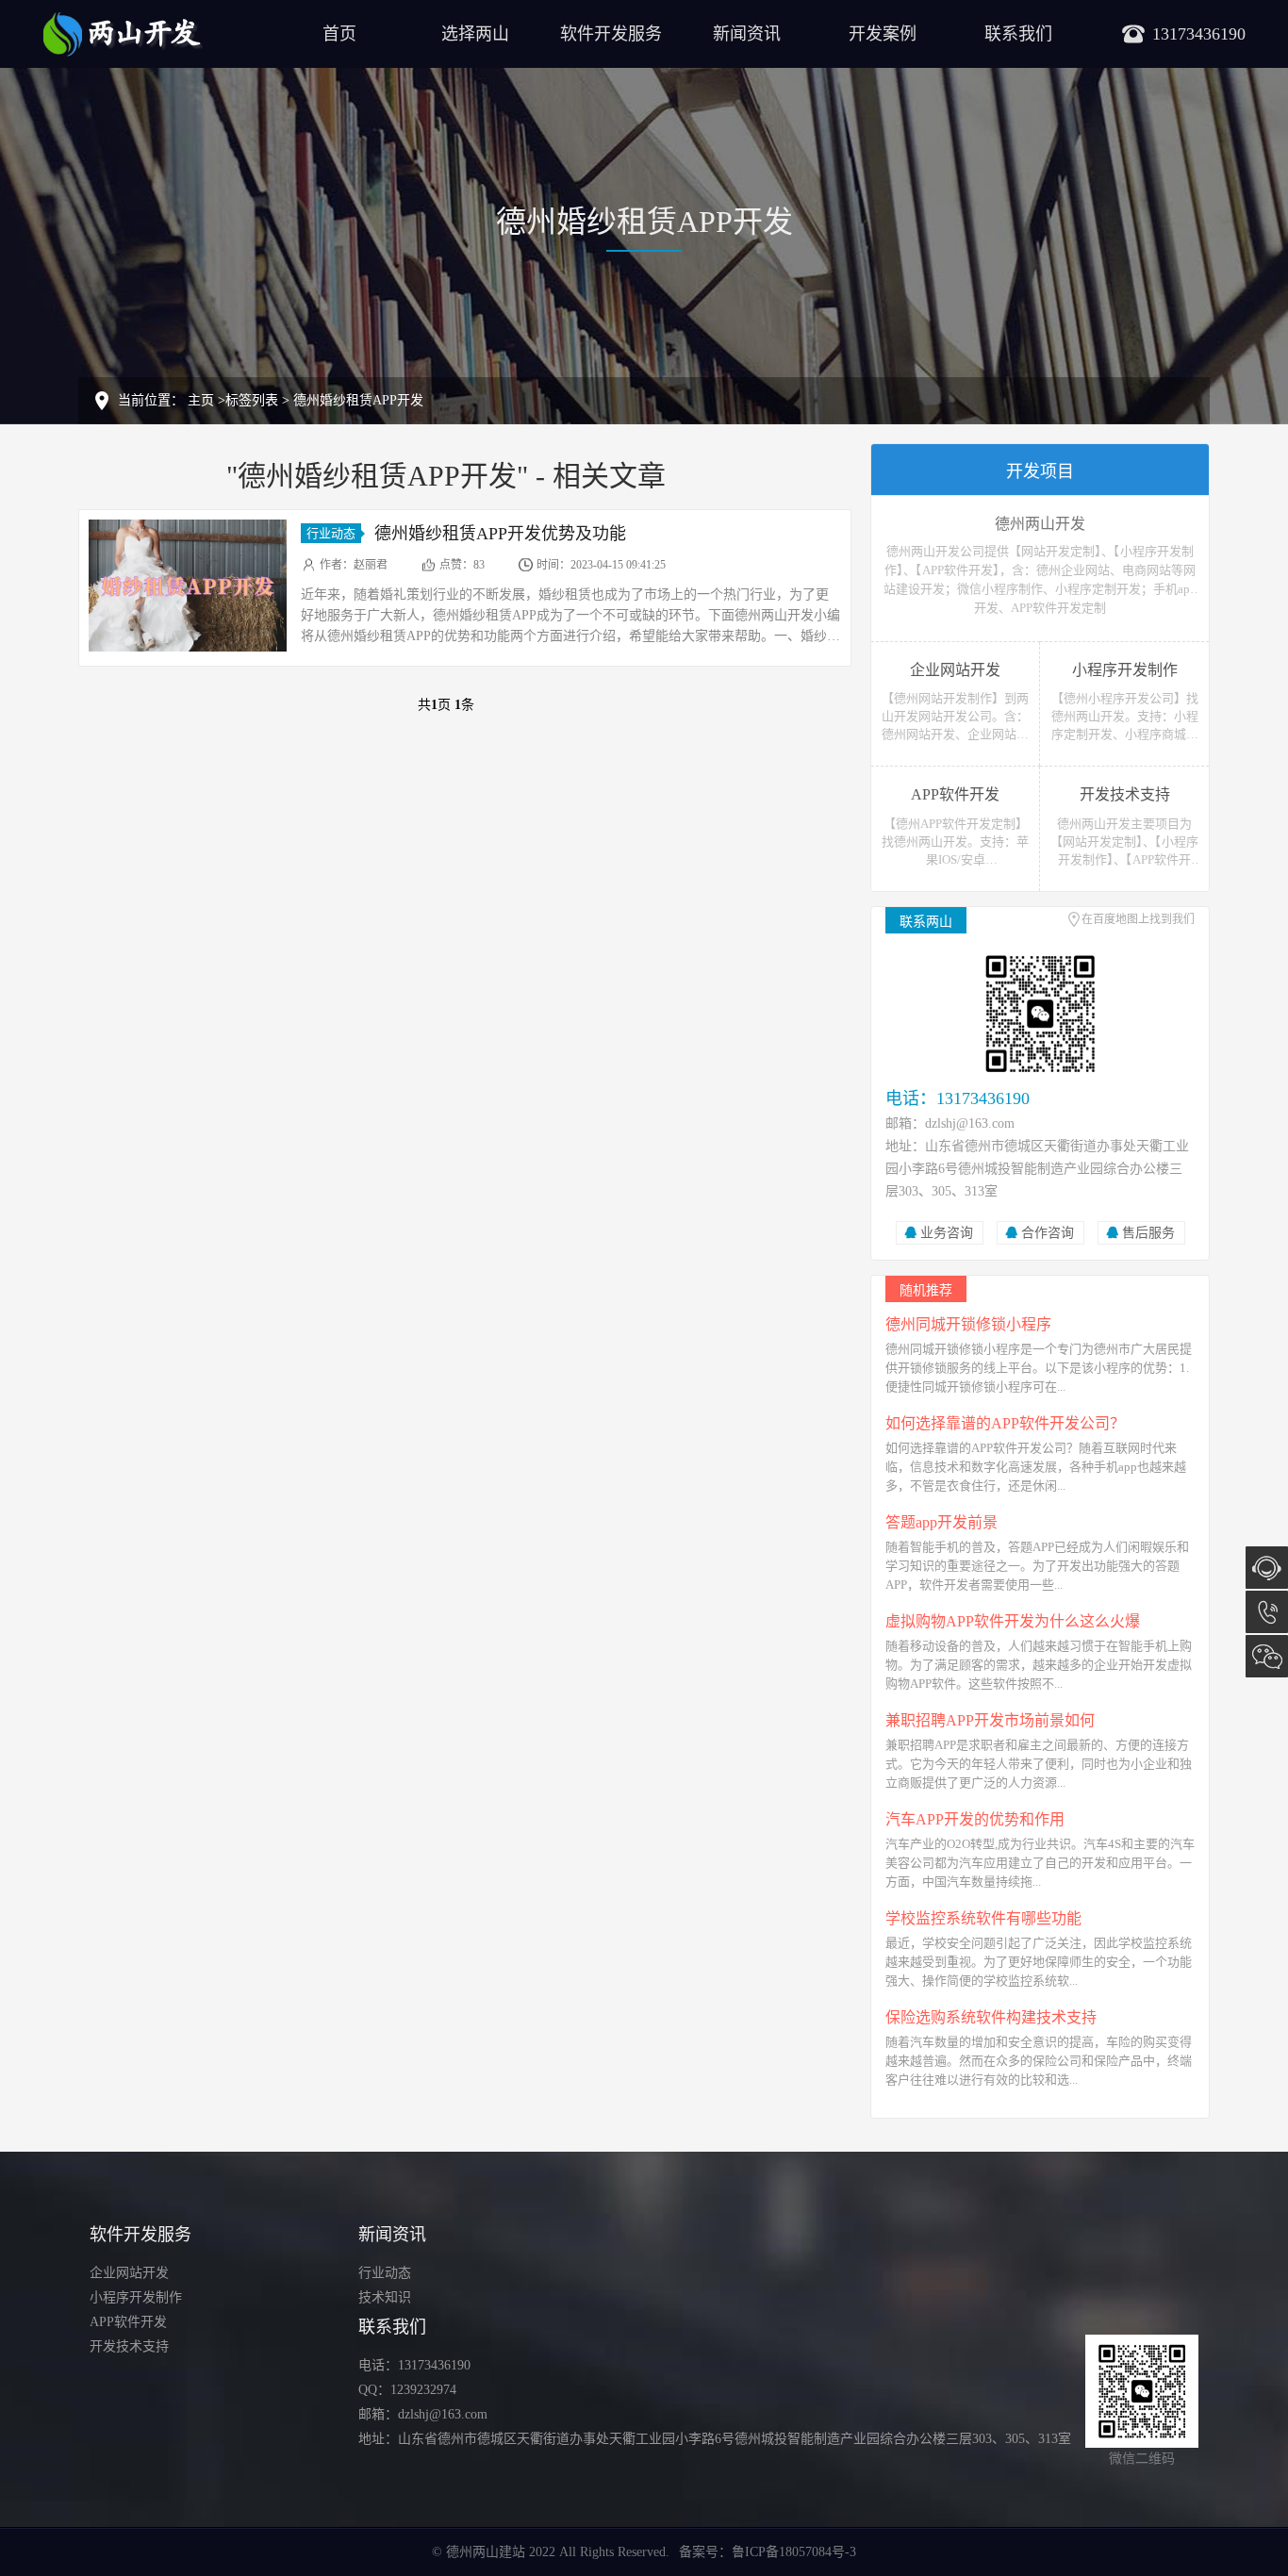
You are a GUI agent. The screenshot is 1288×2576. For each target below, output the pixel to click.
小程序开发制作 (136, 2297)
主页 (201, 400)
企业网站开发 (129, 2273)
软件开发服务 (611, 34)
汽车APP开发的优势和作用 (975, 1819)
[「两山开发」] (123, 33)
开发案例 (883, 34)
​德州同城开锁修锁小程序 (968, 1324)
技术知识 (385, 2297)
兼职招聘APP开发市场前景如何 (990, 1720)
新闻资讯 (747, 34)
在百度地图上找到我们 (1138, 919)
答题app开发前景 (941, 1522)
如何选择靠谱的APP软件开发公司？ (1005, 1423)
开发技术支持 (129, 2346)
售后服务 (1148, 1233)
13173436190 (1267, 1612)
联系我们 (1018, 34)
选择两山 (475, 34)
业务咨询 (947, 1233)
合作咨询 (1048, 1233)
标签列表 (252, 400)
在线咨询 (1267, 1568)
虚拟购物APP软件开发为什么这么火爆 (1013, 1621)
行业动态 (331, 533)
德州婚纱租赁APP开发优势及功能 (500, 534)
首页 (339, 34)
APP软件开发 (128, 2322)
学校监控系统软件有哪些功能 (983, 1918)
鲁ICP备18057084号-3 (794, 2552)
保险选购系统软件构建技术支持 (991, 2017)
